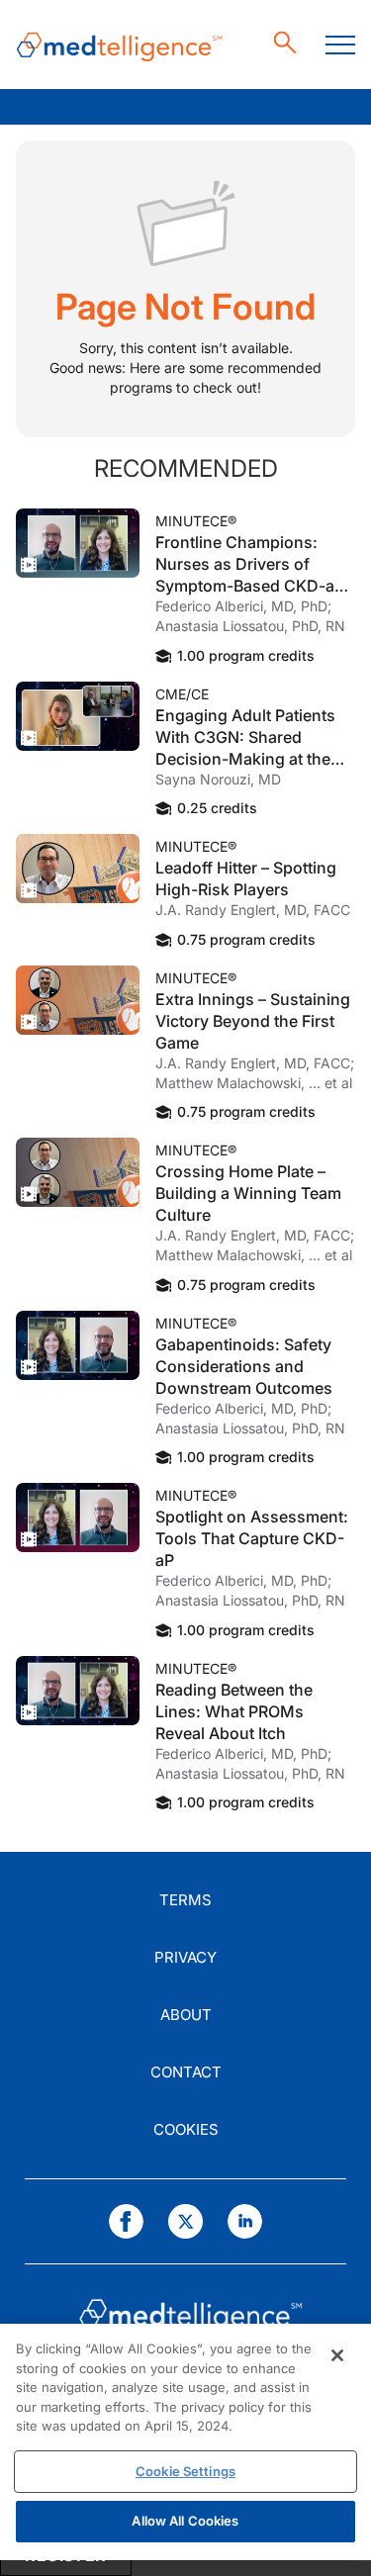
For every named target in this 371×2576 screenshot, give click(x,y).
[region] (185, 2442)
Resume (78, 543)
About (186, 2015)
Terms (185, 1900)
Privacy (185, 1957)
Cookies (186, 2129)
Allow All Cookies (185, 2521)
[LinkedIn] (245, 2221)
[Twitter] (185, 2221)
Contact (186, 2072)
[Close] (337, 2355)
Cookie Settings (185, 2471)
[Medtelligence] (120, 45)
